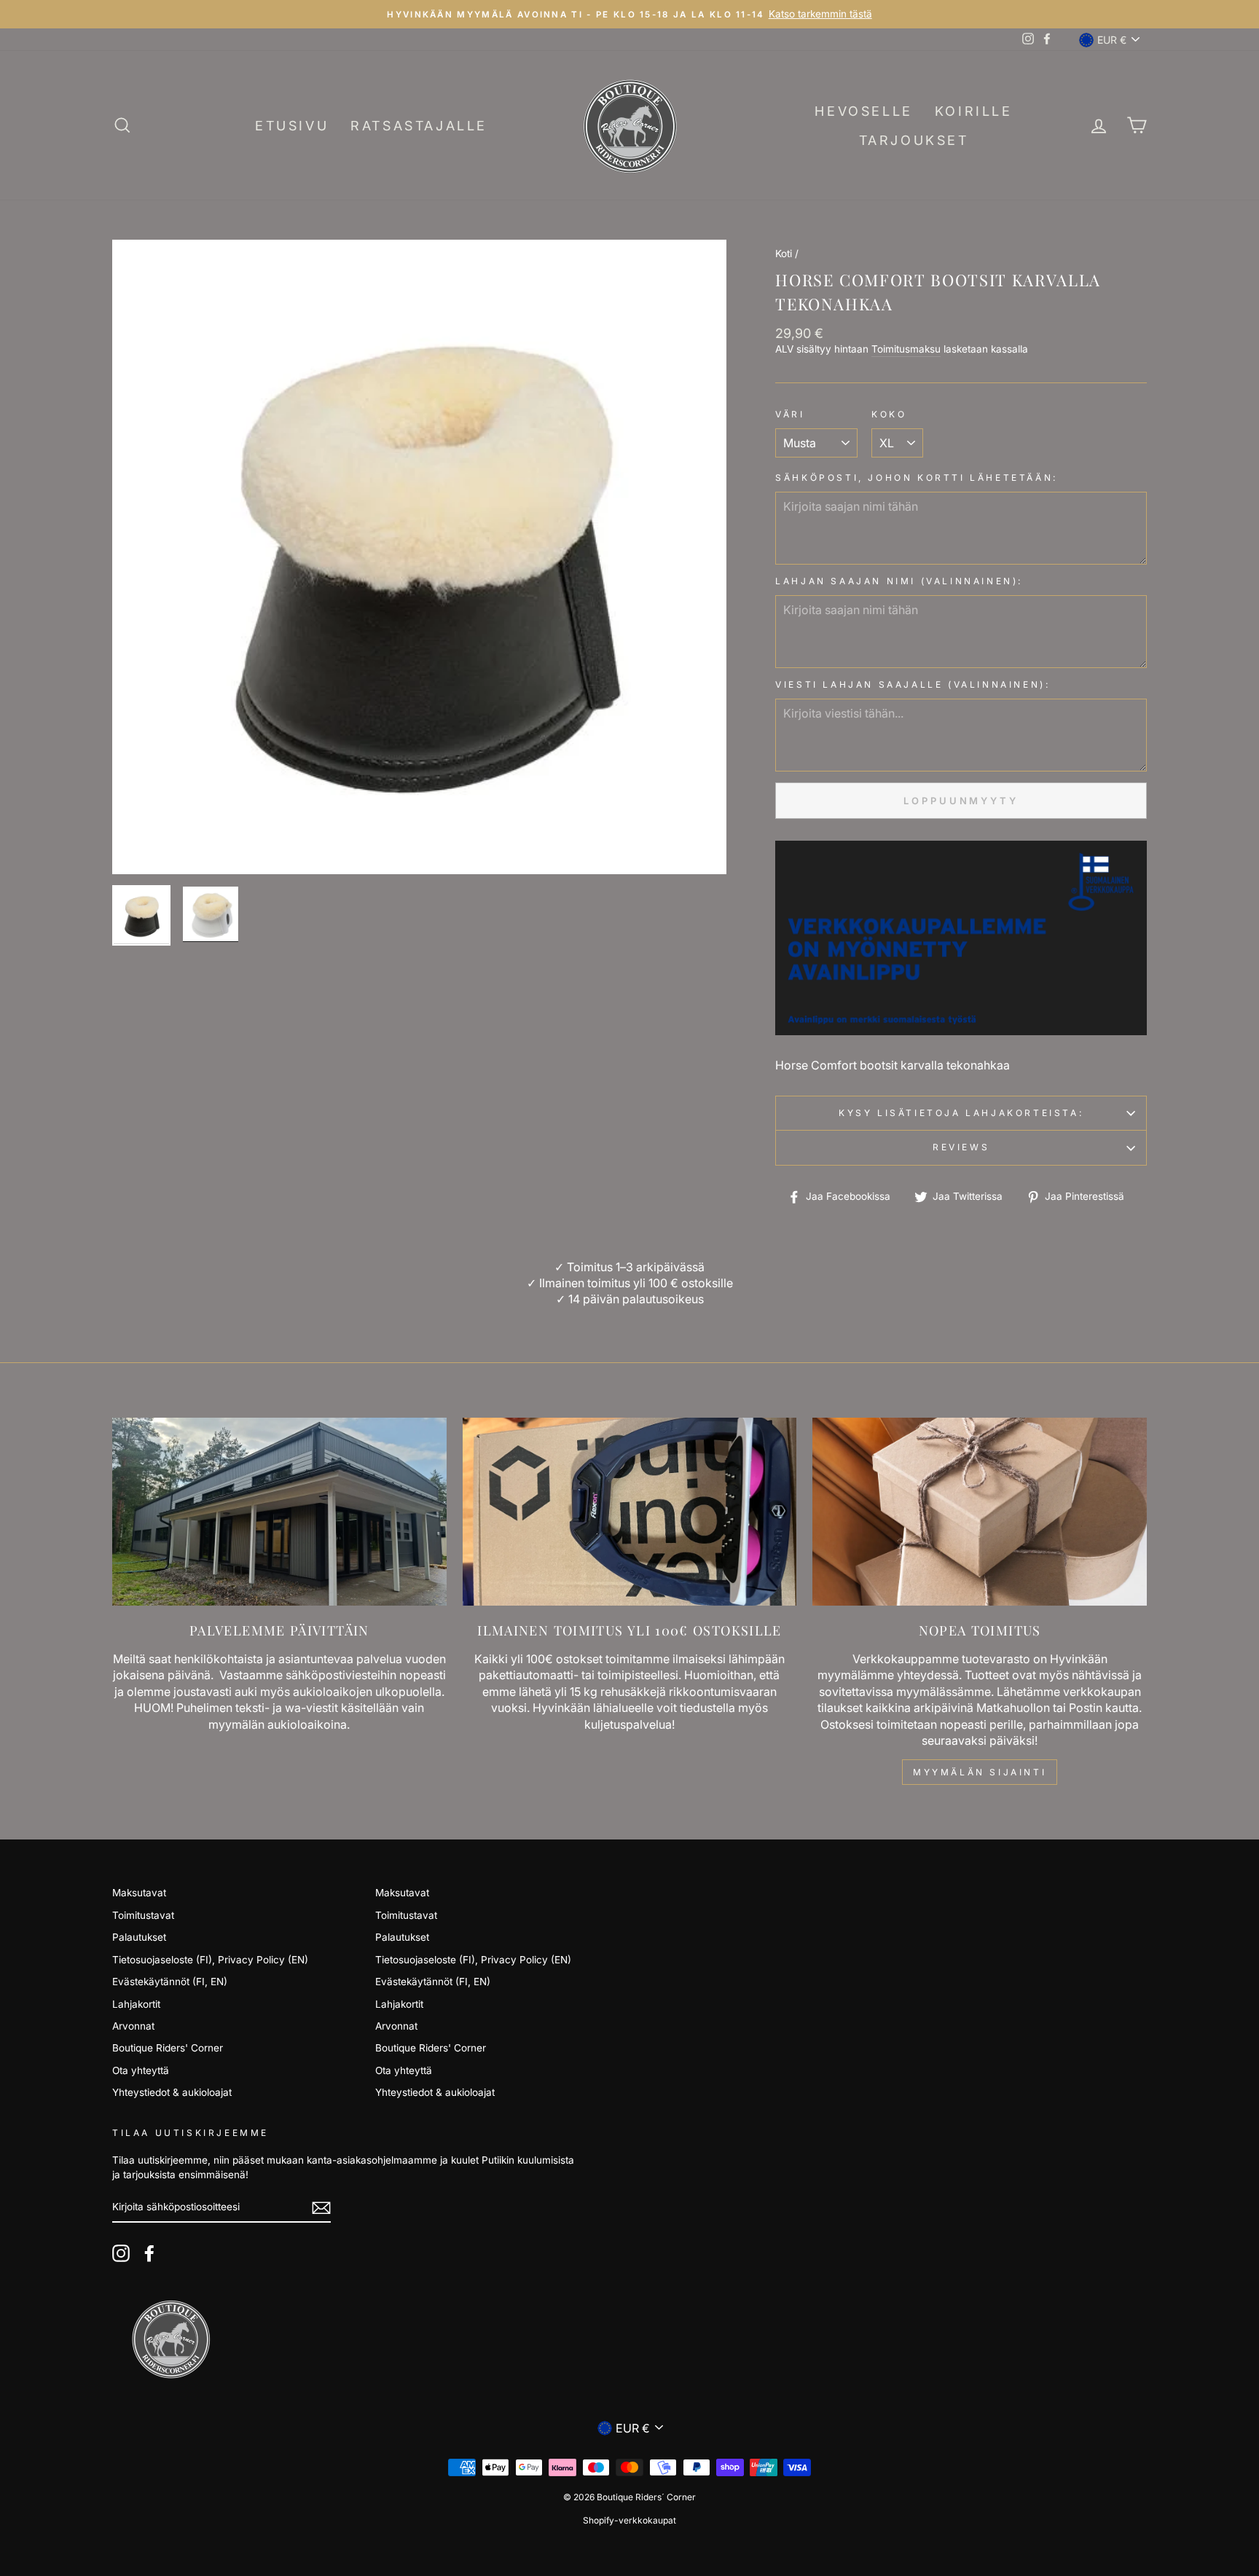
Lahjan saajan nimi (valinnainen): (899, 581)
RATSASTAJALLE (419, 126)
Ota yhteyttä (141, 2070)
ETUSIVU (292, 126)
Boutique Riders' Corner (168, 2048)
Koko (889, 414)
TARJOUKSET (914, 140)
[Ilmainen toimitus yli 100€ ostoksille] (630, 1512)
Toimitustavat (143, 1915)
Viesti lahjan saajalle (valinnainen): (913, 684)
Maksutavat (139, 1893)
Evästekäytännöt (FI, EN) (170, 1982)
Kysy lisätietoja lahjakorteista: (961, 1113)
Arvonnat (133, 2026)
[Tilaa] (321, 2208)
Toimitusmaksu (906, 349)
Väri (790, 414)
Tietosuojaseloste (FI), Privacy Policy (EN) (210, 1960)
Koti (784, 254)
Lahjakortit (136, 2004)
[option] (629, 14)
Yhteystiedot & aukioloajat (172, 2092)
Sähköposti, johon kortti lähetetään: (917, 478)
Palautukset (139, 1937)
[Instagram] (121, 2253)
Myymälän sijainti (980, 1772)
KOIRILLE (974, 111)
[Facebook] (149, 2253)
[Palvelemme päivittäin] (279, 1512)
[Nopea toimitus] (980, 1512)
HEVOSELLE (863, 111)
